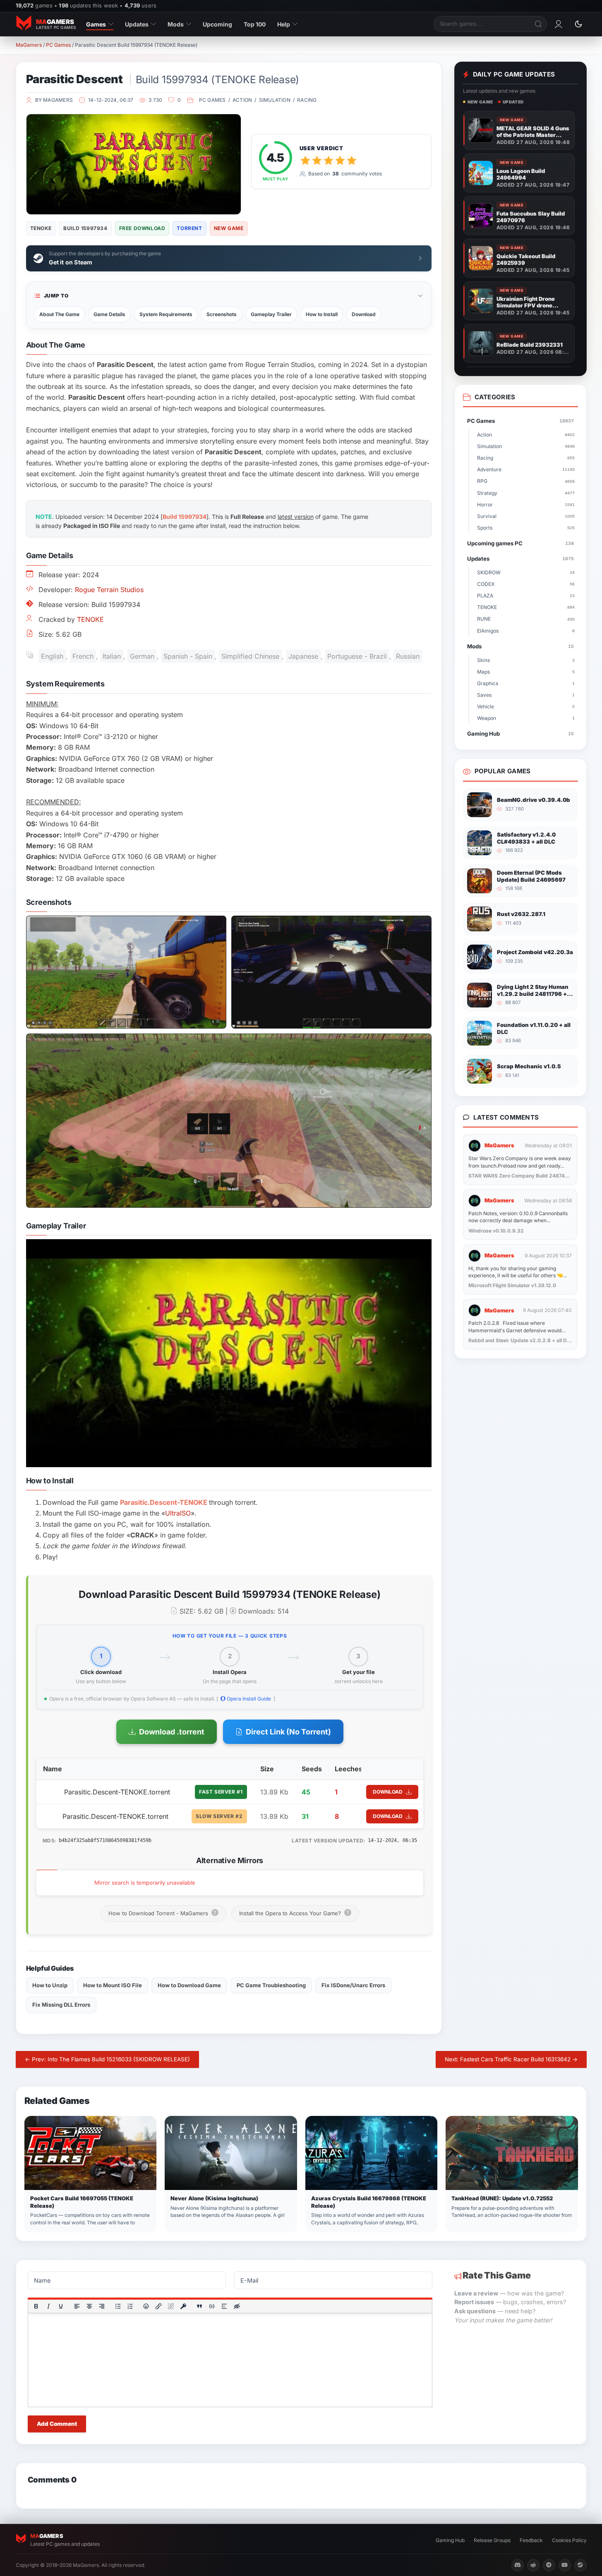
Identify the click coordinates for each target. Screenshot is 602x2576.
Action (242, 100)
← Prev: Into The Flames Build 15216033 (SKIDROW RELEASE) (107, 2059)
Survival (526, 516)
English (52, 656)
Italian (112, 656)
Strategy (526, 493)
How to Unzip (50, 1985)
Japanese (303, 656)
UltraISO (178, 1513)
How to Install (322, 314)
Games (96, 24)
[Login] (559, 24)
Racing (307, 100)
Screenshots (222, 314)
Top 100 (255, 24)
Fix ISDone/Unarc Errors (353, 1985)
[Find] (539, 24)
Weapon (526, 718)
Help (284, 24)
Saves (526, 695)
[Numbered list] (130, 2306)
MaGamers (29, 45)
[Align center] (89, 2306)
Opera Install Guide (248, 1699)
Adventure (526, 469)
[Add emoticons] (146, 2306)
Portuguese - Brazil (357, 656)
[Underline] (60, 2306)
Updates (137, 24)
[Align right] (101, 2306)
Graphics (526, 683)
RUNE (526, 619)
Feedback (531, 2540)
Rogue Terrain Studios (109, 590)
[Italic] (48, 2306)
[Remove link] (171, 2306)
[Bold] (36, 2306)
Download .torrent (172, 1732)
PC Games (58, 45)
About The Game (59, 314)
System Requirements (166, 314)
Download (364, 314)
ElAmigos (526, 631)
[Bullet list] (118, 2306)
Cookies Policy (569, 2540)
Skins (526, 660)
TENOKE (90, 619)
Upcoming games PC (520, 543)
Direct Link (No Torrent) (288, 1732)
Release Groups (492, 2540)
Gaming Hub (520, 734)
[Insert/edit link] (158, 2306)
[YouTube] (565, 2565)
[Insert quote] (199, 2306)
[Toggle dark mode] (578, 24)
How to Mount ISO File (113, 1985)
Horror (526, 505)
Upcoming (217, 24)
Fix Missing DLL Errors (61, 2005)
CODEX (526, 584)
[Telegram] (549, 2565)
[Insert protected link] (183, 2306)
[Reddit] (533, 2565)
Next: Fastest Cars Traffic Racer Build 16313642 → (511, 2059)
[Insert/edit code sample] (212, 2306)
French (83, 656)
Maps (526, 672)
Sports (526, 528)
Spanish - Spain (188, 656)
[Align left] (77, 2306)
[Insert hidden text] (237, 2306)
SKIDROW (526, 572)
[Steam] (580, 2565)
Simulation (275, 100)
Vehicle (526, 706)
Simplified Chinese (250, 656)
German (142, 656)
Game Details (109, 314)
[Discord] (518, 2565)
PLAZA (526, 596)
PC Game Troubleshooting (271, 1985)
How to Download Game (189, 1985)
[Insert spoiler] (224, 2306)
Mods (176, 24)
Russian (408, 656)
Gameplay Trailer (271, 314)
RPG (526, 481)
